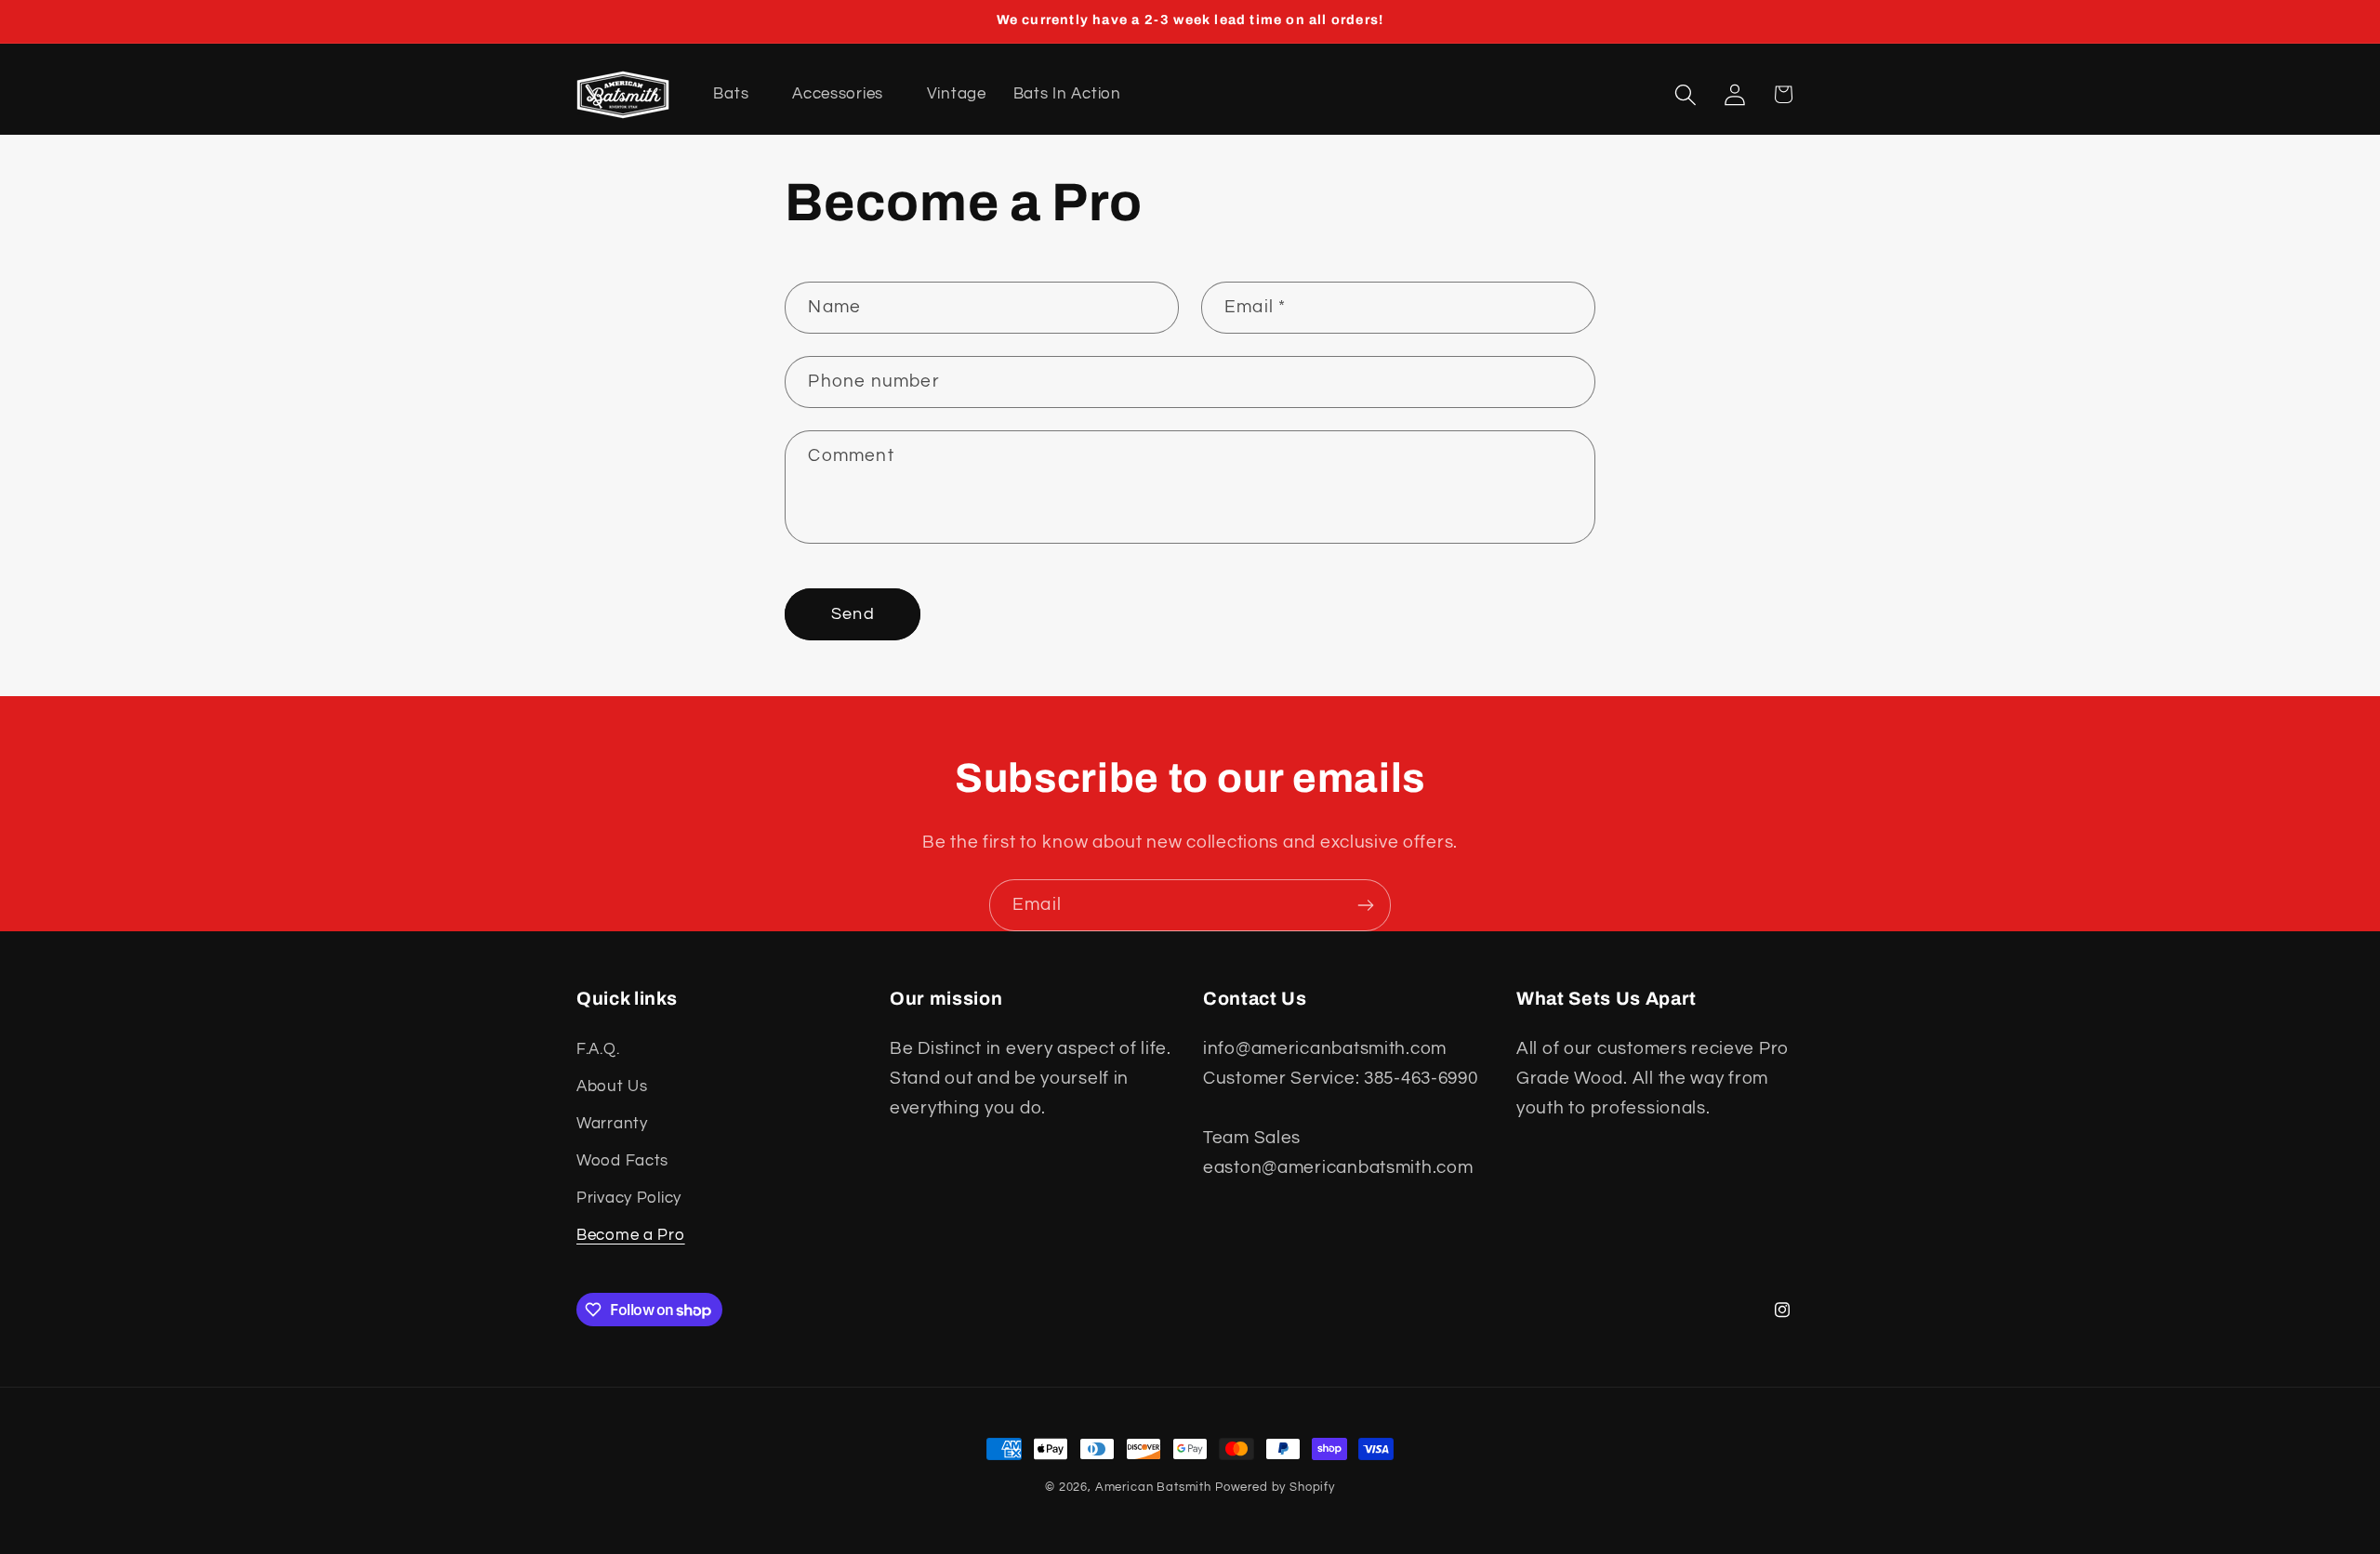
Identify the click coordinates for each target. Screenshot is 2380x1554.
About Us (612, 1086)
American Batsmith (1153, 1487)
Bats (731, 94)
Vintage (957, 94)
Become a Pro (631, 1235)
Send (853, 615)
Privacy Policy (629, 1198)
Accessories (838, 94)
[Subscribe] (1365, 905)
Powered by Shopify (1275, 1487)
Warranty (612, 1124)
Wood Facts (622, 1161)
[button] (1685, 94)
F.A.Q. (598, 1049)
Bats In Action (1067, 94)
